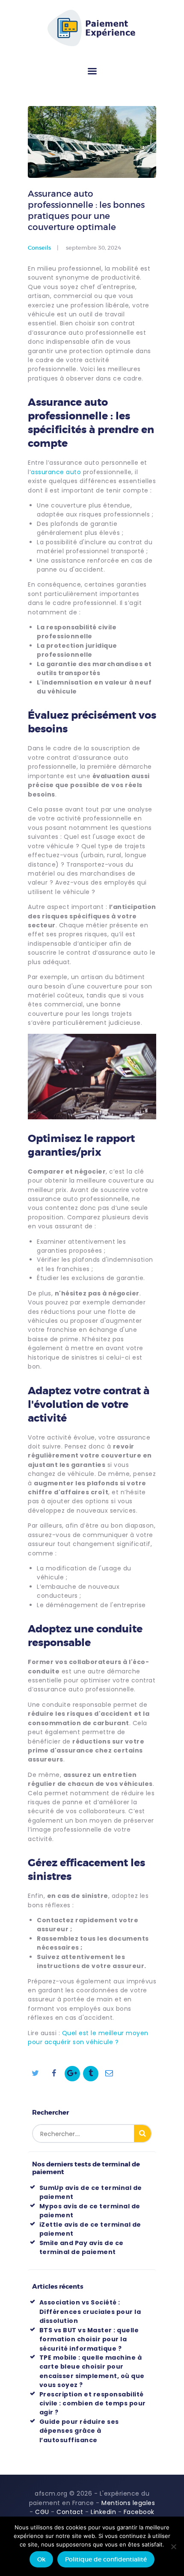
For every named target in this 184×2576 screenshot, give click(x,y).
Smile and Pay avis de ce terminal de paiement (82, 2247)
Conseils (39, 248)
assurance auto (56, 472)
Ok (41, 2559)
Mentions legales (128, 2503)
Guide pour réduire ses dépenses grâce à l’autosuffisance (79, 2431)
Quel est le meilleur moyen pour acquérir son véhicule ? (88, 2037)
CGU (42, 2512)
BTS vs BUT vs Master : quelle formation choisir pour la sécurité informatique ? (89, 2339)
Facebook (139, 2512)
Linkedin (103, 2512)
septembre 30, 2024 (93, 248)
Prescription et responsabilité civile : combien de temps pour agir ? (93, 2403)
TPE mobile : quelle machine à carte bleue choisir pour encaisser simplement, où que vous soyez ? (92, 2371)
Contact (70, 2512)
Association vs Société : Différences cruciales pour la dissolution (90, 2312)
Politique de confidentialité (106, 2559)
